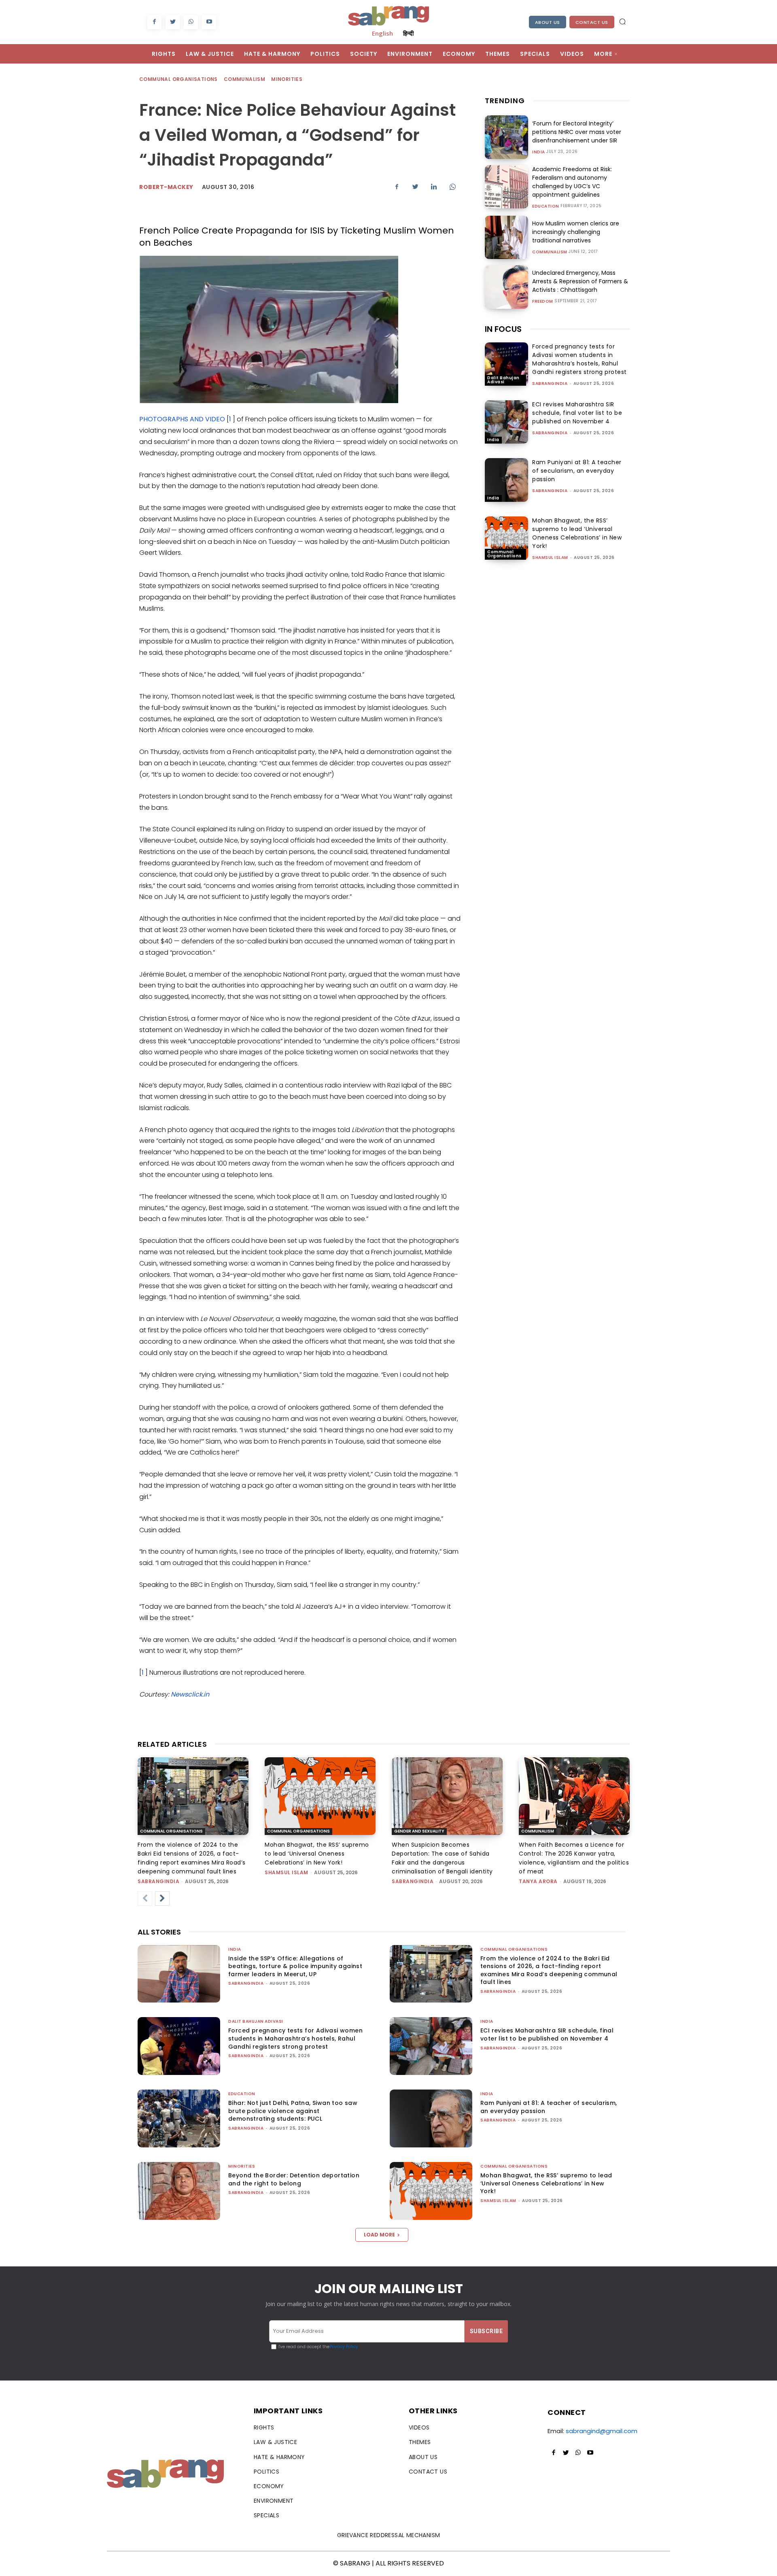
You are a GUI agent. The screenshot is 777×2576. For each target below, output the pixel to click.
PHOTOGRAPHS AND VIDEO (182, 419)
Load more (379, 2235)
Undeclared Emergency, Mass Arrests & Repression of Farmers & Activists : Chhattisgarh (580, 281)
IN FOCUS (503, 329)
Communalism (244, 79)
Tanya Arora (538, 1881)
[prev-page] (145, 1899)
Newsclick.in (190, 1694)
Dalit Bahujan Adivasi (503, 380)
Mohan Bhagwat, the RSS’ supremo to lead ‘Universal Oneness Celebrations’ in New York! (577, 533)
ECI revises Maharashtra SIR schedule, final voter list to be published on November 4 (577, 413)
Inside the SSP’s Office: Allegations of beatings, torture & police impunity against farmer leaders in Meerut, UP (295, 1966)
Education (546, 206)
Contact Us (592, 22)
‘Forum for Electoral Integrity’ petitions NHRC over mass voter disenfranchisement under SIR (577, 132)
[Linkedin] (434, 187)
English (382, 33)
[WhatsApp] (191, 22)
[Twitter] (173, 22)
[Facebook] (154, 22)
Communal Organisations (178, 79)
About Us (548, 22)
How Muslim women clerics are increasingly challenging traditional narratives (576, 232)
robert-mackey (166, 187)
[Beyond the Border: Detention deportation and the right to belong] (179, 2191)
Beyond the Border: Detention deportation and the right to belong (294, 2179)
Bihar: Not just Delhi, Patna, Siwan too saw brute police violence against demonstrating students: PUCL (293, 2111)
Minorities (287, 79)
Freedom (543, 302)
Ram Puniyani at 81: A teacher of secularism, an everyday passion (577, 471)
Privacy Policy (344, 2347)
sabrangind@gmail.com (602, 2431)
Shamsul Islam (550, 557)
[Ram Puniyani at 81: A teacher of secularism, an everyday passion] (506, 480)
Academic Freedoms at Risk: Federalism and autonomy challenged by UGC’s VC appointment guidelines (572, 182)
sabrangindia (550, 383)
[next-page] (162, 1899)
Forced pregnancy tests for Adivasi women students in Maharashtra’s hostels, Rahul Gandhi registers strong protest (580, 359)
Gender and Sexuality (419, 1831)
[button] (622, 21)
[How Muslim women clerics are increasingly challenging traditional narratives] (506, 237)
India (539, 152)
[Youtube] (209, 22)
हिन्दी (408, 33)
